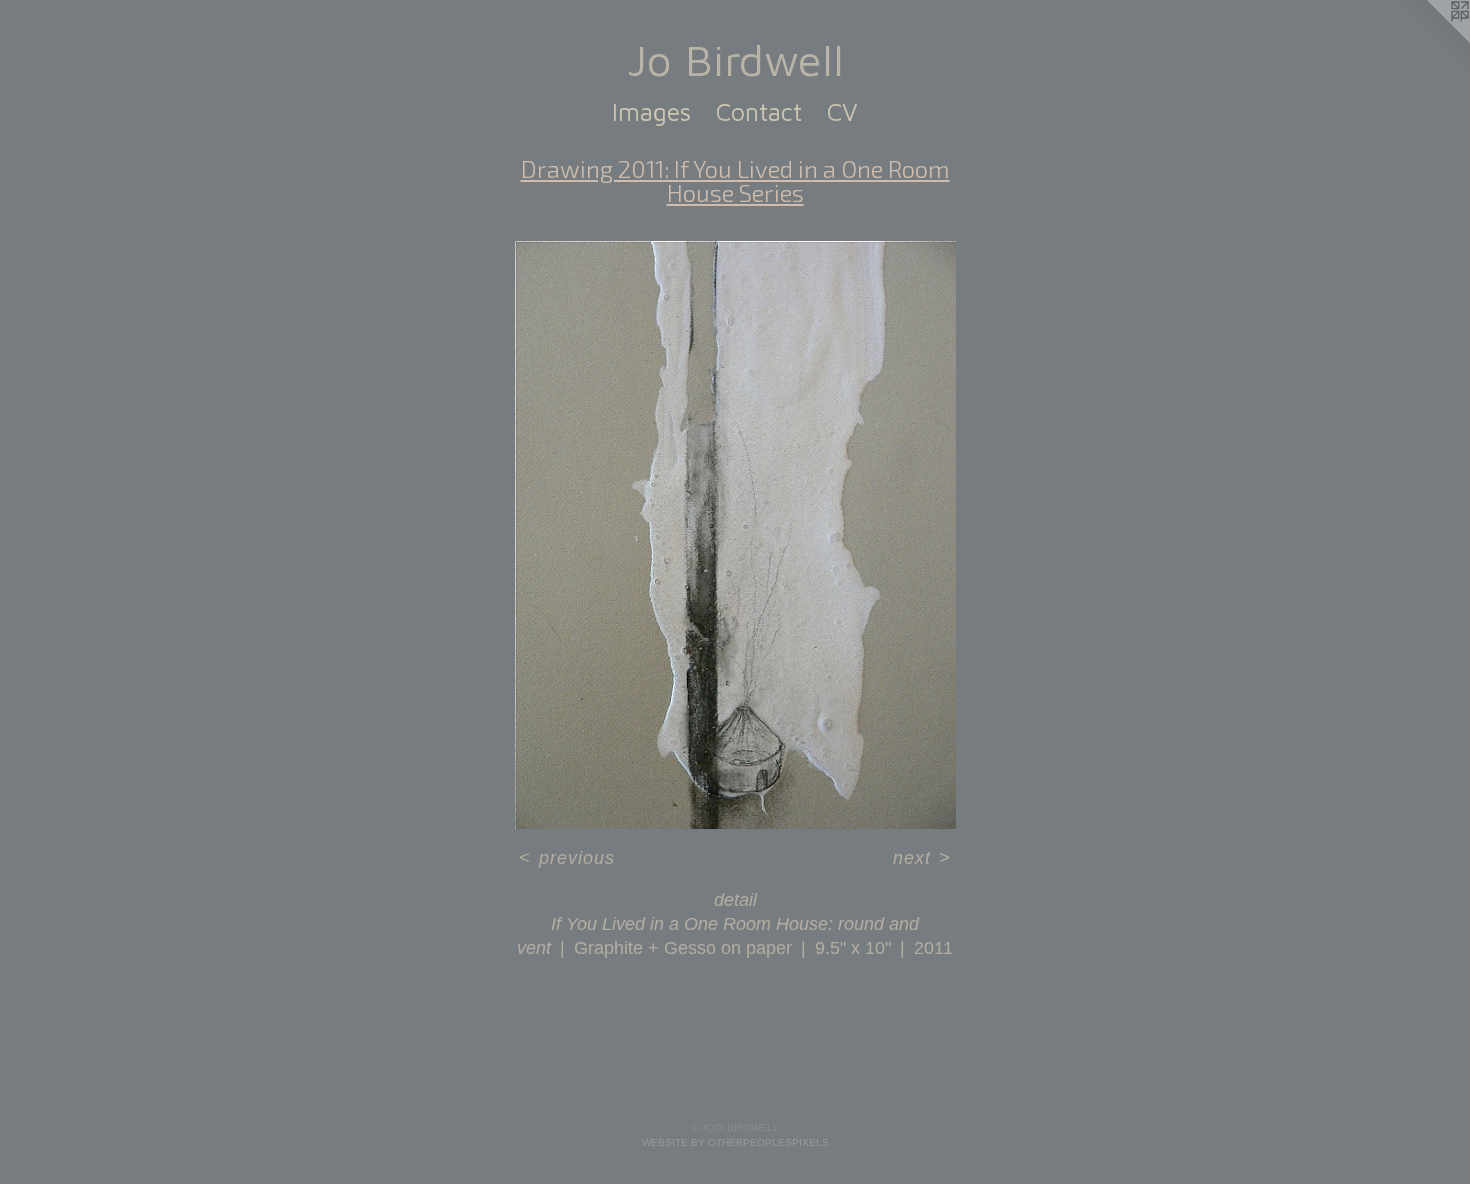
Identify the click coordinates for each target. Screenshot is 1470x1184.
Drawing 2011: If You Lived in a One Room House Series (735, 180)
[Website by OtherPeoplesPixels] (1430, 40)
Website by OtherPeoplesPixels (735, 1142)
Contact (759, 111)
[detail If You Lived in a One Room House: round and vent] (735, 535)
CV (842, 111)
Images (651, 111)
